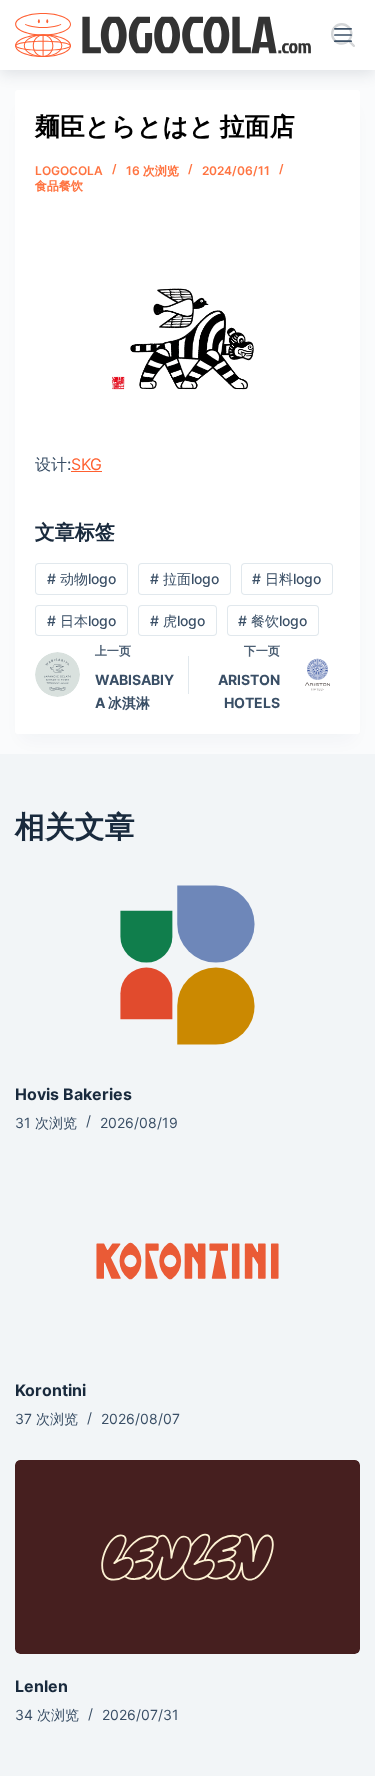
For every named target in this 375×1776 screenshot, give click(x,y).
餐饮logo (272, 620)
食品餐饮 (59, 185)
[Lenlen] (187, 1557)
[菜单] (347, 35)
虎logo (177, 620)
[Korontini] (187, 1261)
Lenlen (41, 1686)
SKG (86, 464)
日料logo (286, 578)
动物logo (81, 578)
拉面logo (184, 578)
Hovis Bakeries (73, 1094)
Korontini (50, 1390)
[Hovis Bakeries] (187, 965)
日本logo (81, 620)
